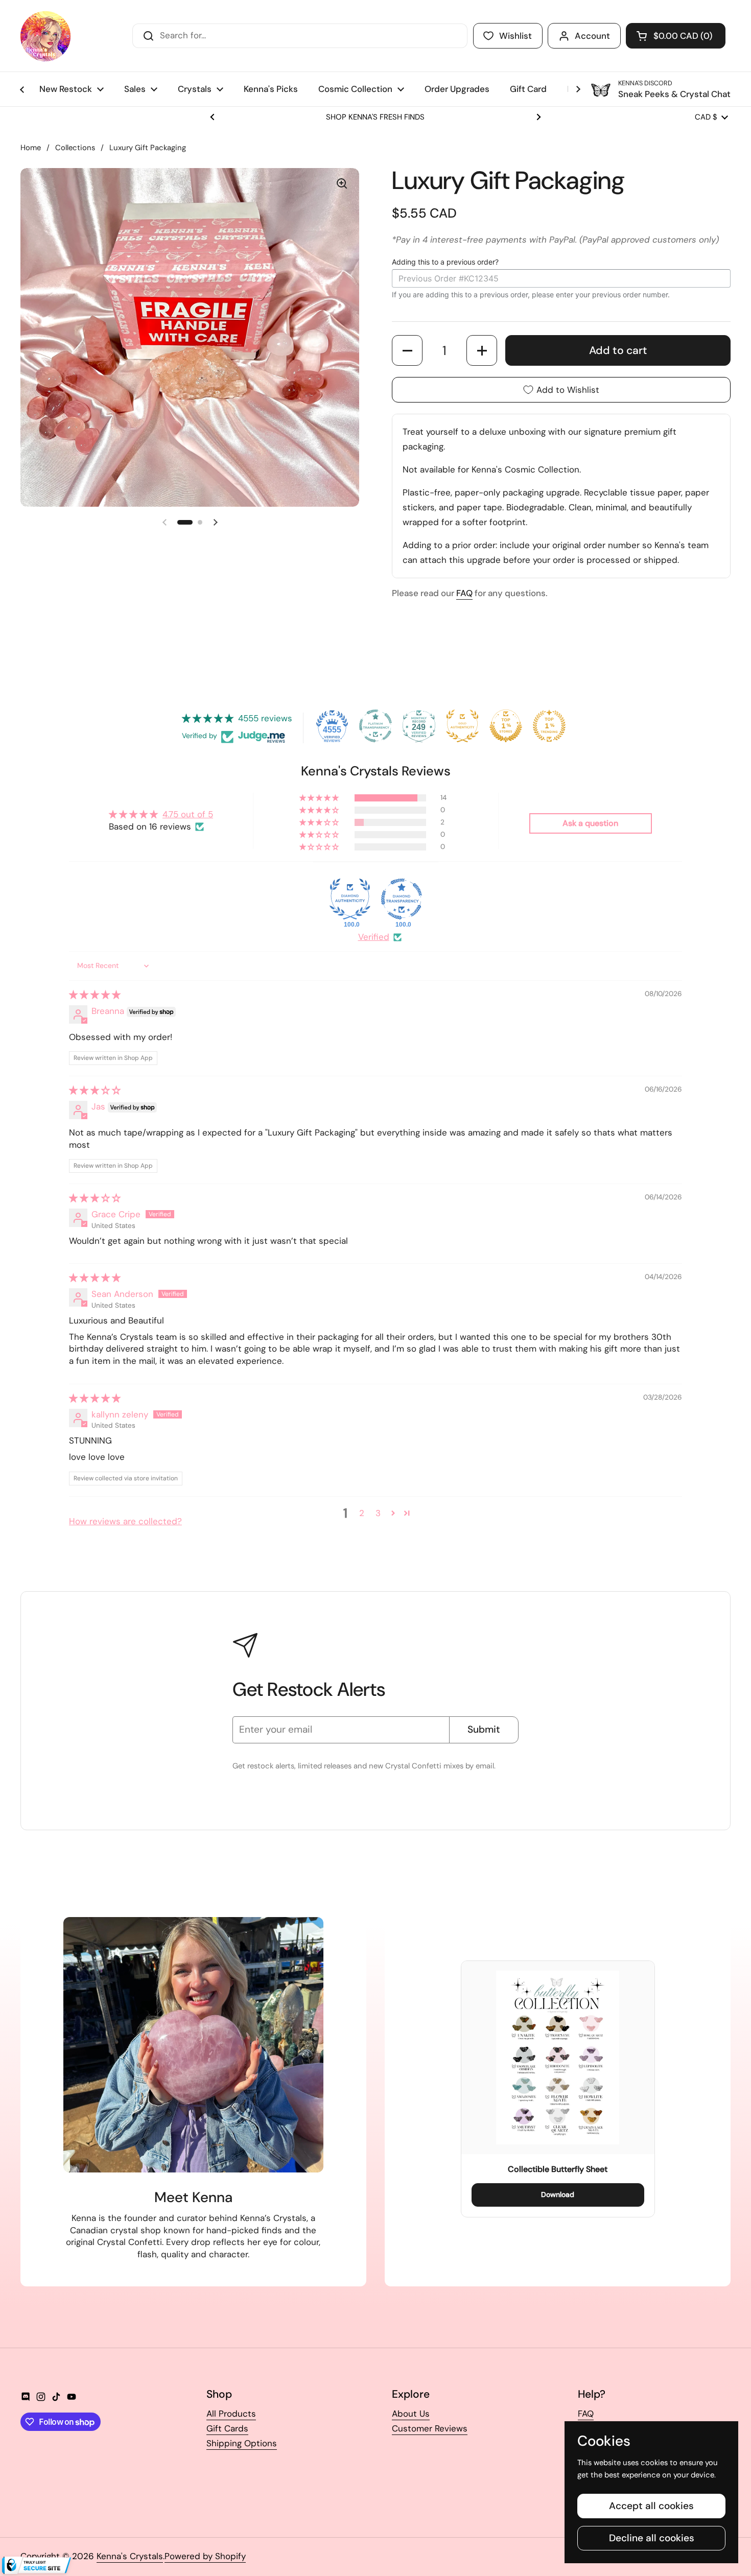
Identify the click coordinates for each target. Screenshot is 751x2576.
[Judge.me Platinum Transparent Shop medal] (375, 726)
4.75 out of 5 (188, 814)
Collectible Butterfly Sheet (558, 2169)
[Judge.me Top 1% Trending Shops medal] (549, 726)
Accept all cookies (651, 2506)
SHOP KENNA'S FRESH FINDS (375, 117)
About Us (411, 2414)
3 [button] (378, 1513)
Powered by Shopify (205, 2556)
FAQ (586, 2414)
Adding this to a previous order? (445, 262)
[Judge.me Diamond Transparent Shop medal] (402, 899)
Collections (75, 148)
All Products (231, 2414)
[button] (676, 36)
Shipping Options (242, 2443)
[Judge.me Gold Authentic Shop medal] (462, 726)
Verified (374, 937)
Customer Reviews (430, 2428)
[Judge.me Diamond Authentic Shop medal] (350, 899)
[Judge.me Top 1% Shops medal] (506, 726)
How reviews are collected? (125, 1521)
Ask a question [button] (590, 823)
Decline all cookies (652, 2538)
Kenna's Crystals (130, 2556)
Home (31, 148)
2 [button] (362, 1513)
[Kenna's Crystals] (45, 36)
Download (558, 2194)
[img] (95, 995)
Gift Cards (227, 2428)
